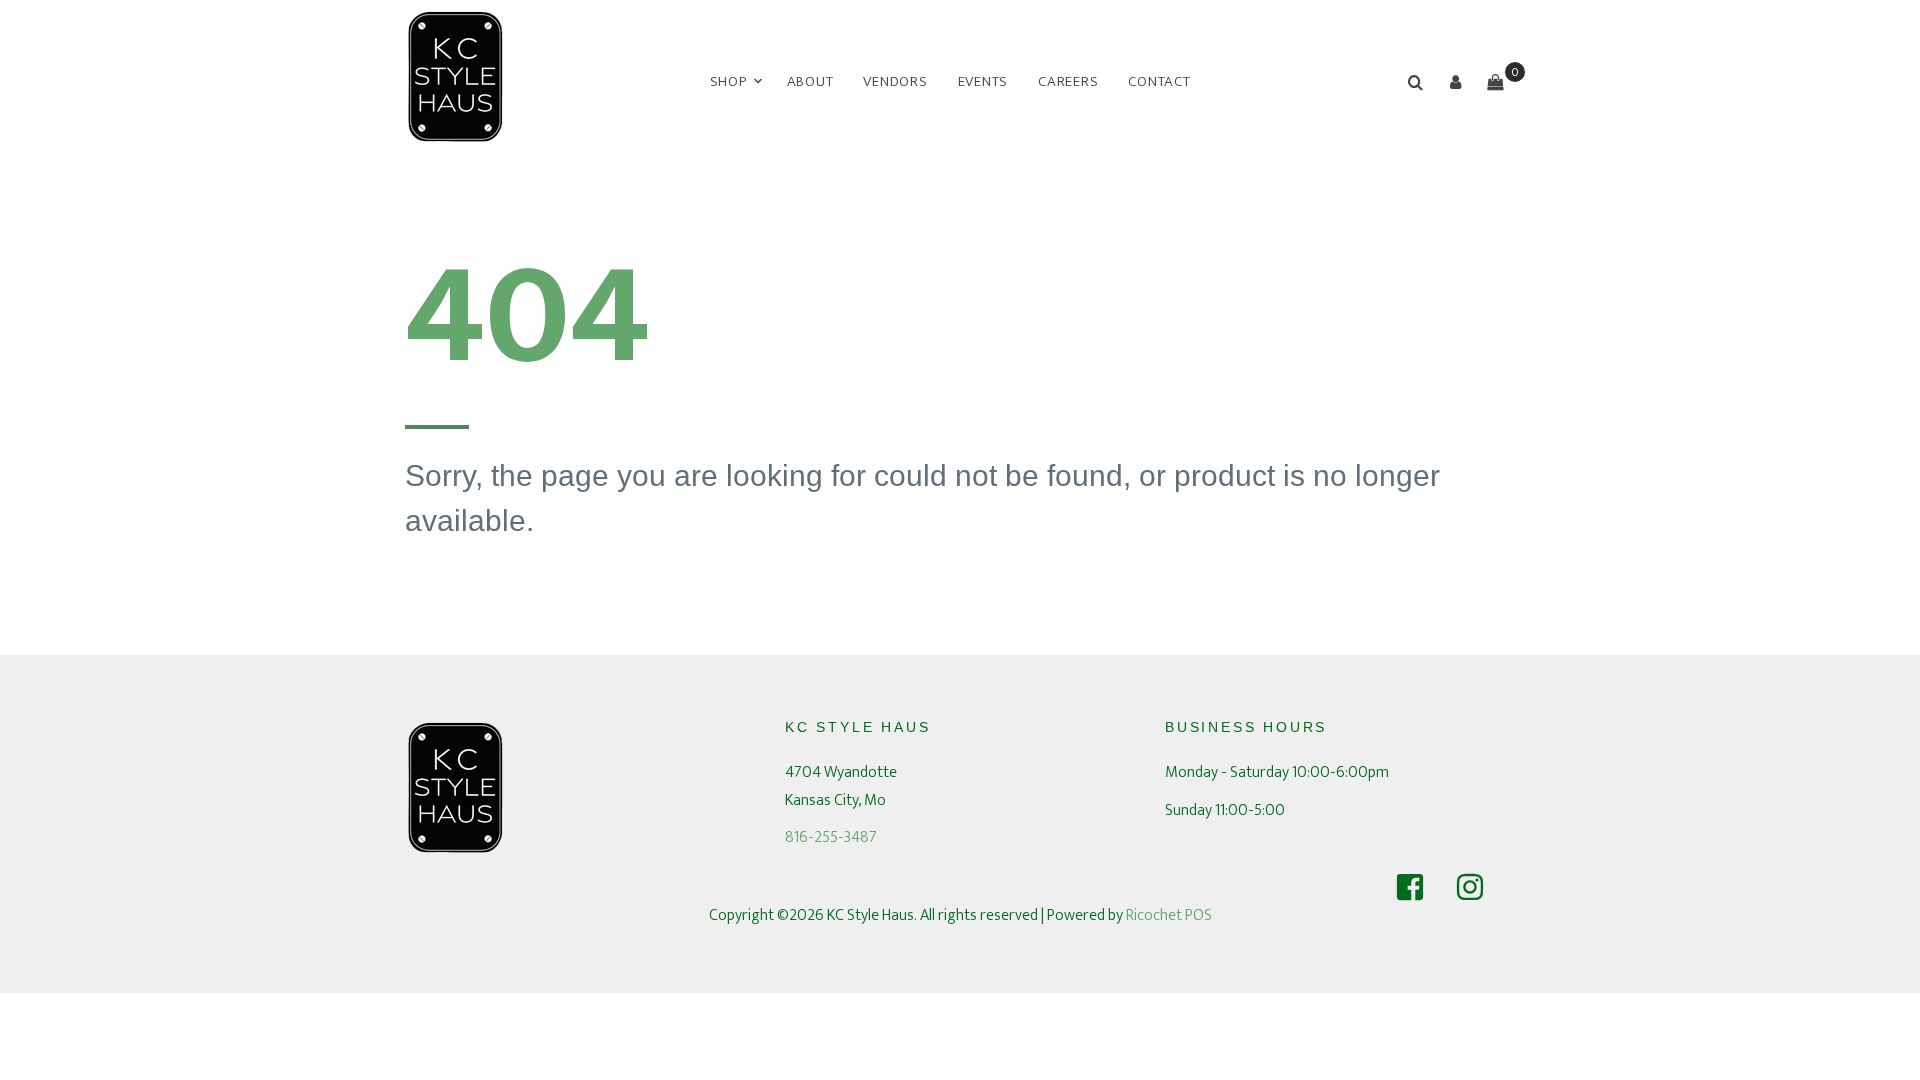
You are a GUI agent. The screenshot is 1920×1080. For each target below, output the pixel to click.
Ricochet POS (1169, 915)
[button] (1455, 82)
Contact (1159, 81)
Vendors (895, 81)
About (810, 81)
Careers (1068, 81)
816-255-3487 (831, 837)
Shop (728, 81)
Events (983, 81)
